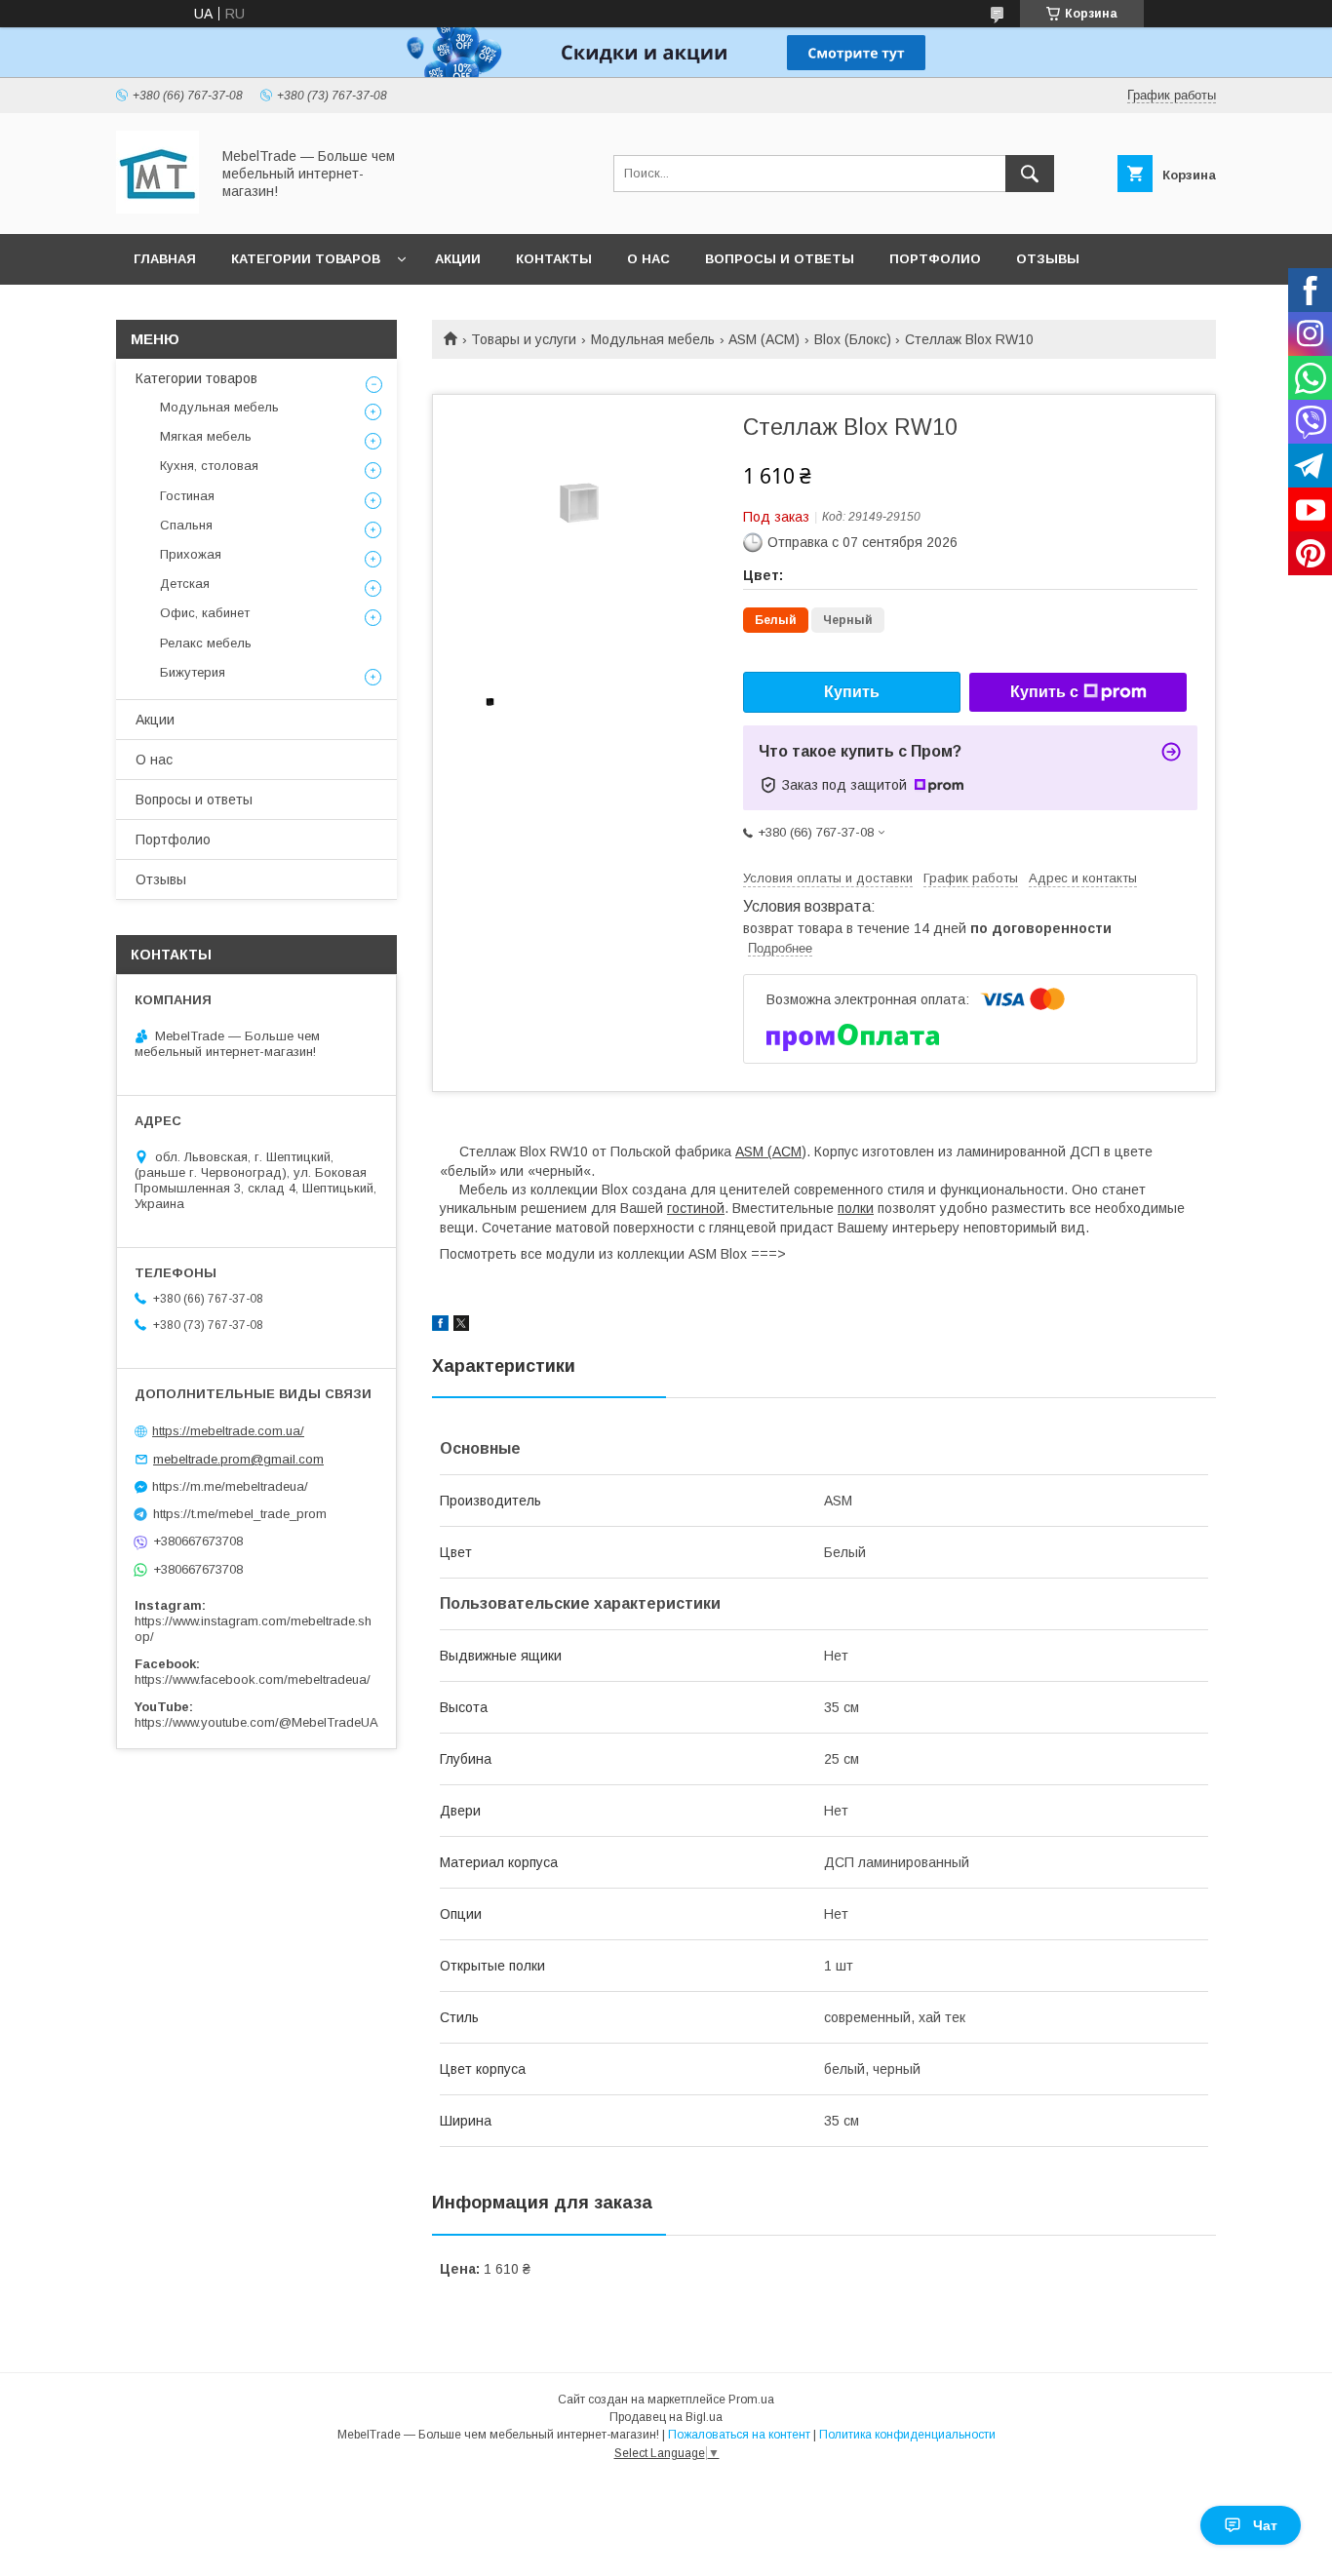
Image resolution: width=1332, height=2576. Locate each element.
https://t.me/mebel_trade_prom (240, 1514)
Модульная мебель (653, 339)
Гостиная (187, 496)
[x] (461, 1326)
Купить (852, 692)
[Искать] (1030, 174)
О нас (648, 259)
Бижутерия (193, 672)
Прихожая (191, 554)
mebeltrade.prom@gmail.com (238, 1459)
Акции (458, 259)
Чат (1265, 2525)
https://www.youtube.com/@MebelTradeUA (256, 1722)
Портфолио (935, 259)
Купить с (1044, 692)
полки (856, 1208)
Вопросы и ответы (780, 259)
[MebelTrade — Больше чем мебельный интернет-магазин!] (157, 209)
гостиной (696, 1208)
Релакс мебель (206, 643)
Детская (185, 584)
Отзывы (1048, 259)
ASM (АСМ (768, 1151)
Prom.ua (751, 2400)
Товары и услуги (524, 339)
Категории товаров (306, 259)
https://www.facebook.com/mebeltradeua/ (253, 1679)
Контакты (554, 259)
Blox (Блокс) (853, 339)
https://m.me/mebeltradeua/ (230, 1486)
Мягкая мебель (206, 436)
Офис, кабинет (205, 613)
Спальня (186, 525)
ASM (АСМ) (764, 339)
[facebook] (440, 1326)
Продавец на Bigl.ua (666, 2417)
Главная (165, 259)
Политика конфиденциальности (907, 2435)
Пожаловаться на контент (739, 2435)
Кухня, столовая (209, 466)
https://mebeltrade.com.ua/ (228, 1431)
